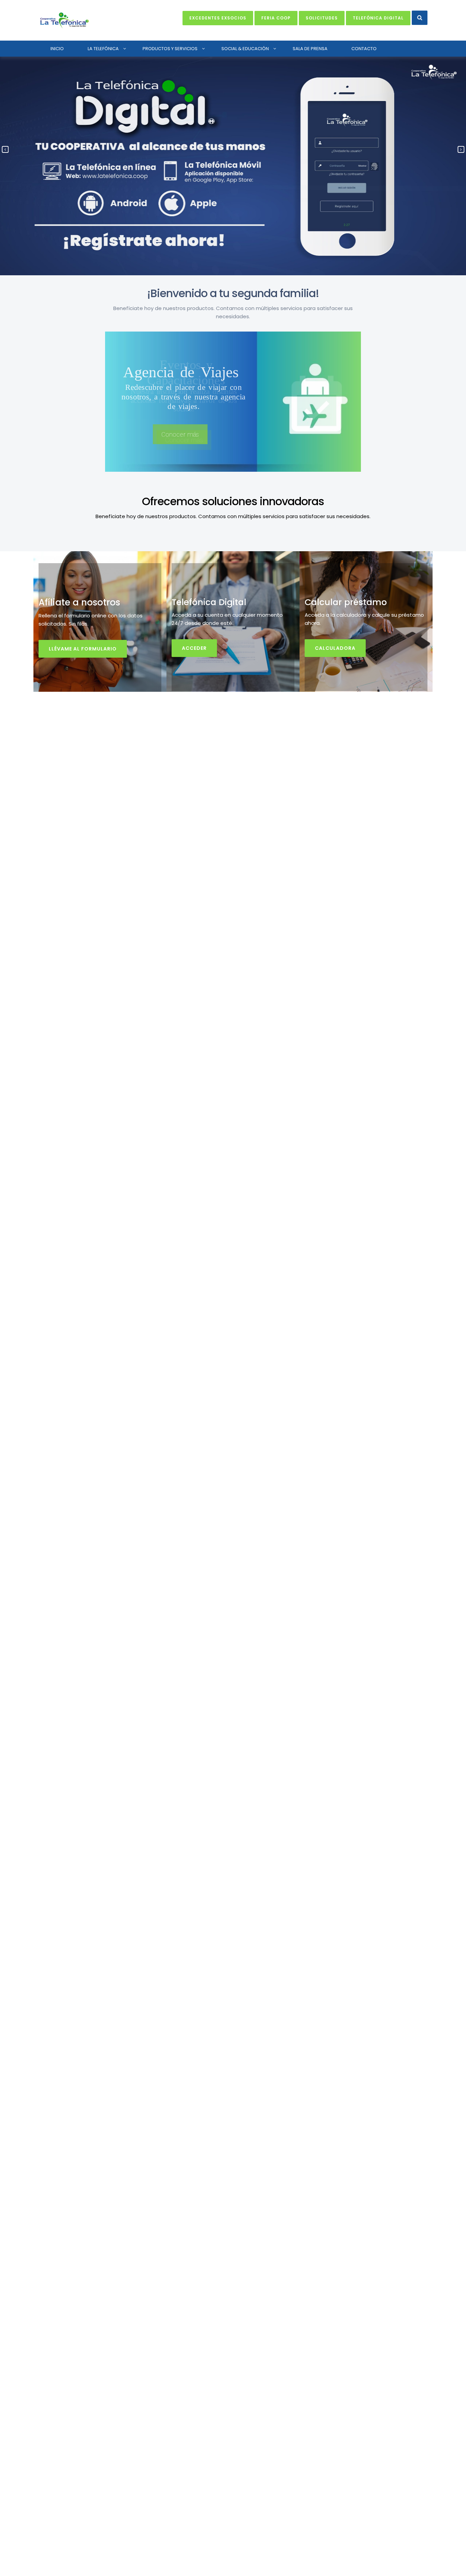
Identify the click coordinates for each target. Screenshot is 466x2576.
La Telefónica (103, 49)
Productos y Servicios (170, 49)
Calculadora (335, 648)
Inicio (57, 49)
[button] (420, 18)
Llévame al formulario (83, 649)
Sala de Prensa (310, 49)
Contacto (364, 49)
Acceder (194, 648)
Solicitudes (322, 18)
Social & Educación (245, 49)
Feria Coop (276, 18)
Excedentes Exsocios (218, 18)
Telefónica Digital (378, 18)
